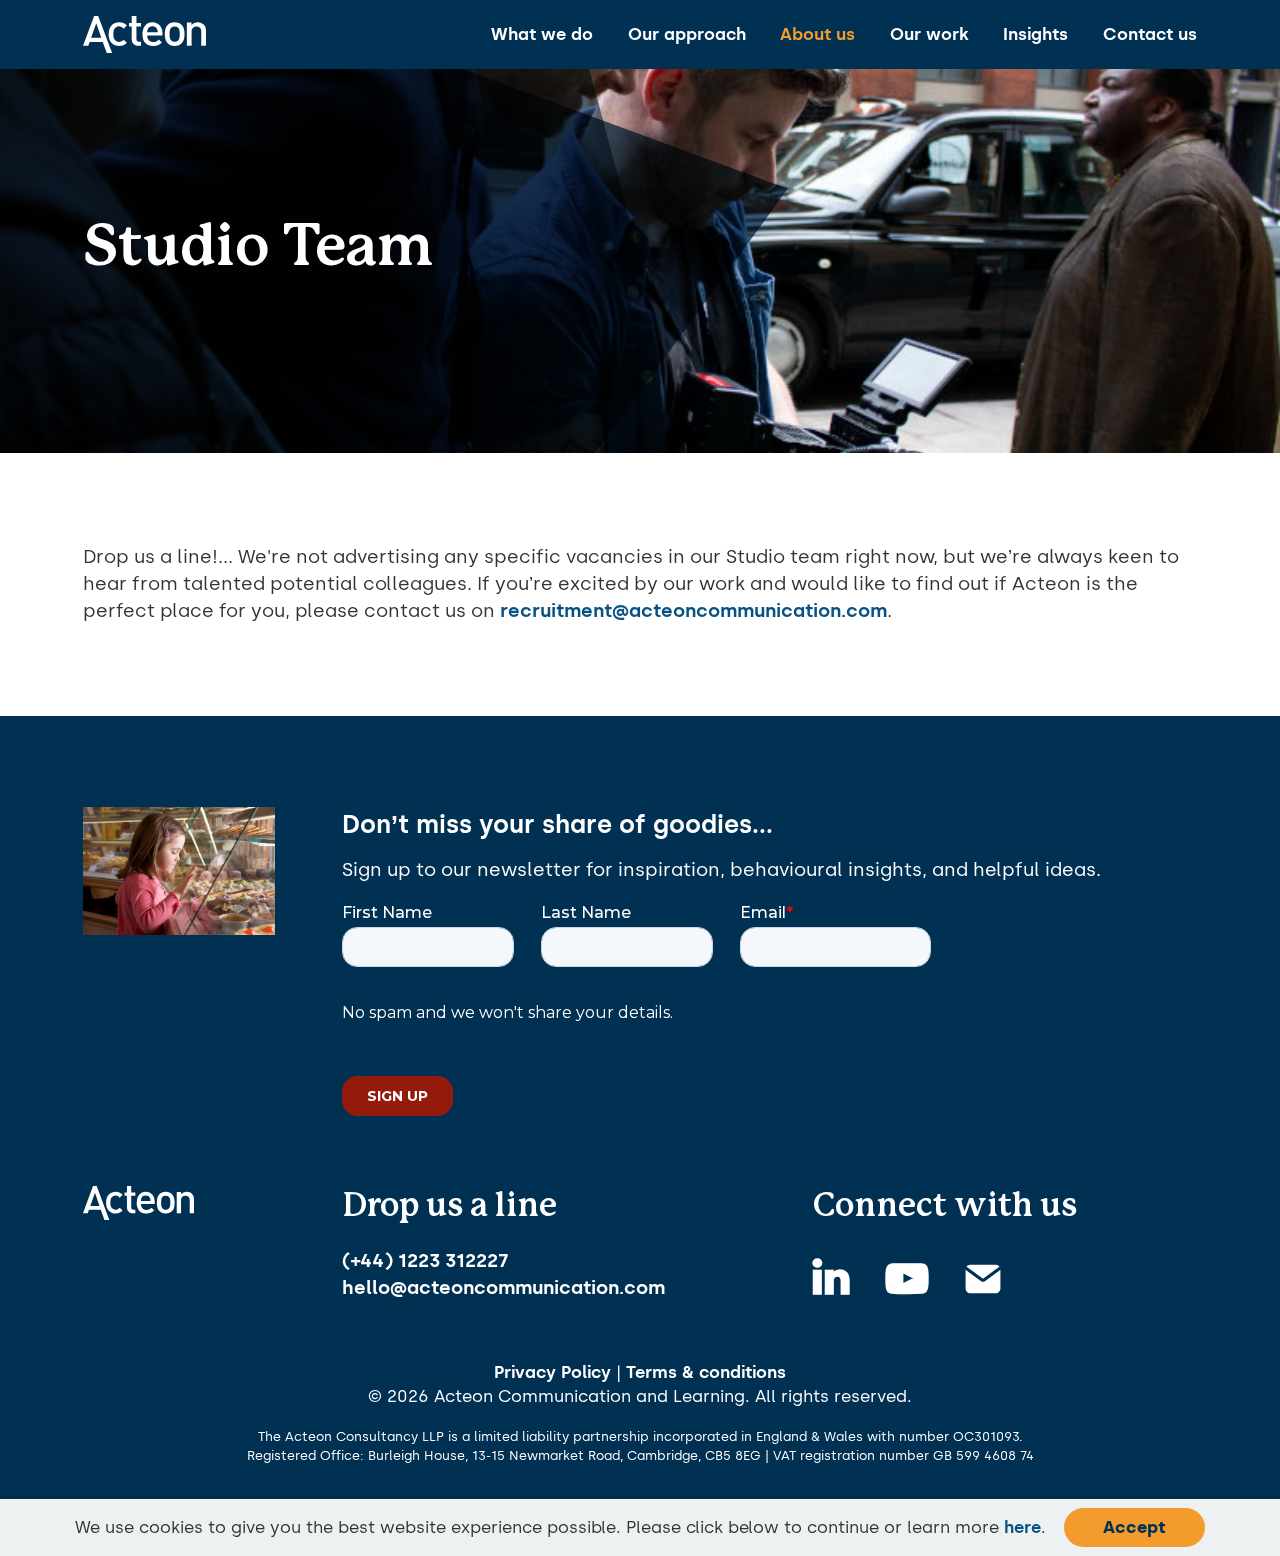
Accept (1134, 1527)
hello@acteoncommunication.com (503, 1287)
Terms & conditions (706, 1372)
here (1022, 1527)
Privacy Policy (552, 1372)
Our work (929, 34)
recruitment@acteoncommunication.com (693, 610)
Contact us (1150, 34)
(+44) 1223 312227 (425, 1260)
